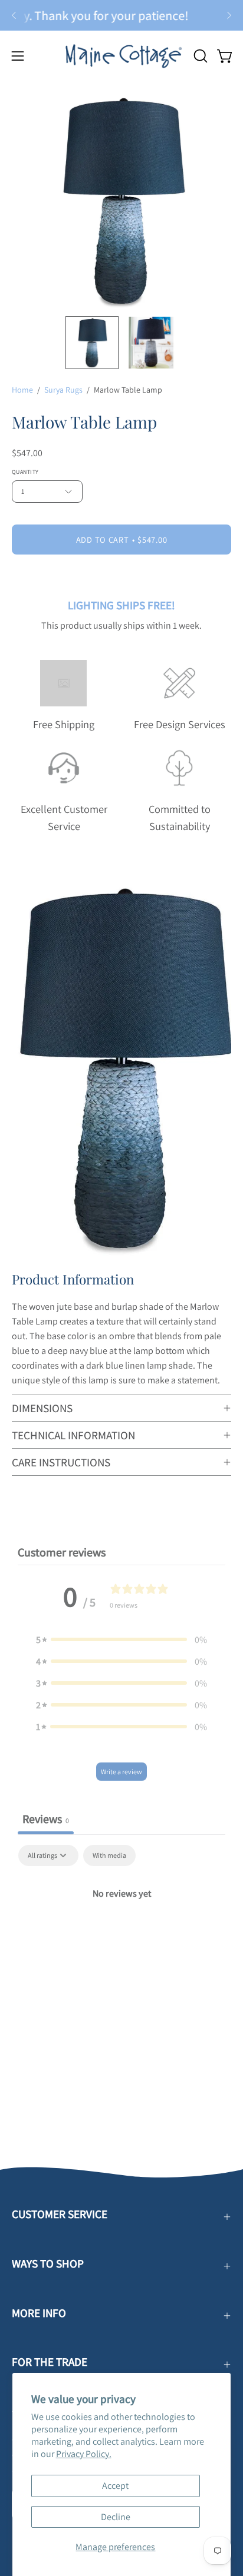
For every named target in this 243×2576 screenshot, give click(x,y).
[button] (199, 56)
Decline (116, 2517)
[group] (121, 15)
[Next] (229, 15)
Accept (115, 2486)
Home (22, 390)
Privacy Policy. (84, 2454)
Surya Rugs (63, 390)
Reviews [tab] (46, 1819)
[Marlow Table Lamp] (92, 343)
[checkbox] (109, 1855)
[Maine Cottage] (122, 56)
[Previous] (14, 15)
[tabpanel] (121, 1933)
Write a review (121, 1772)
